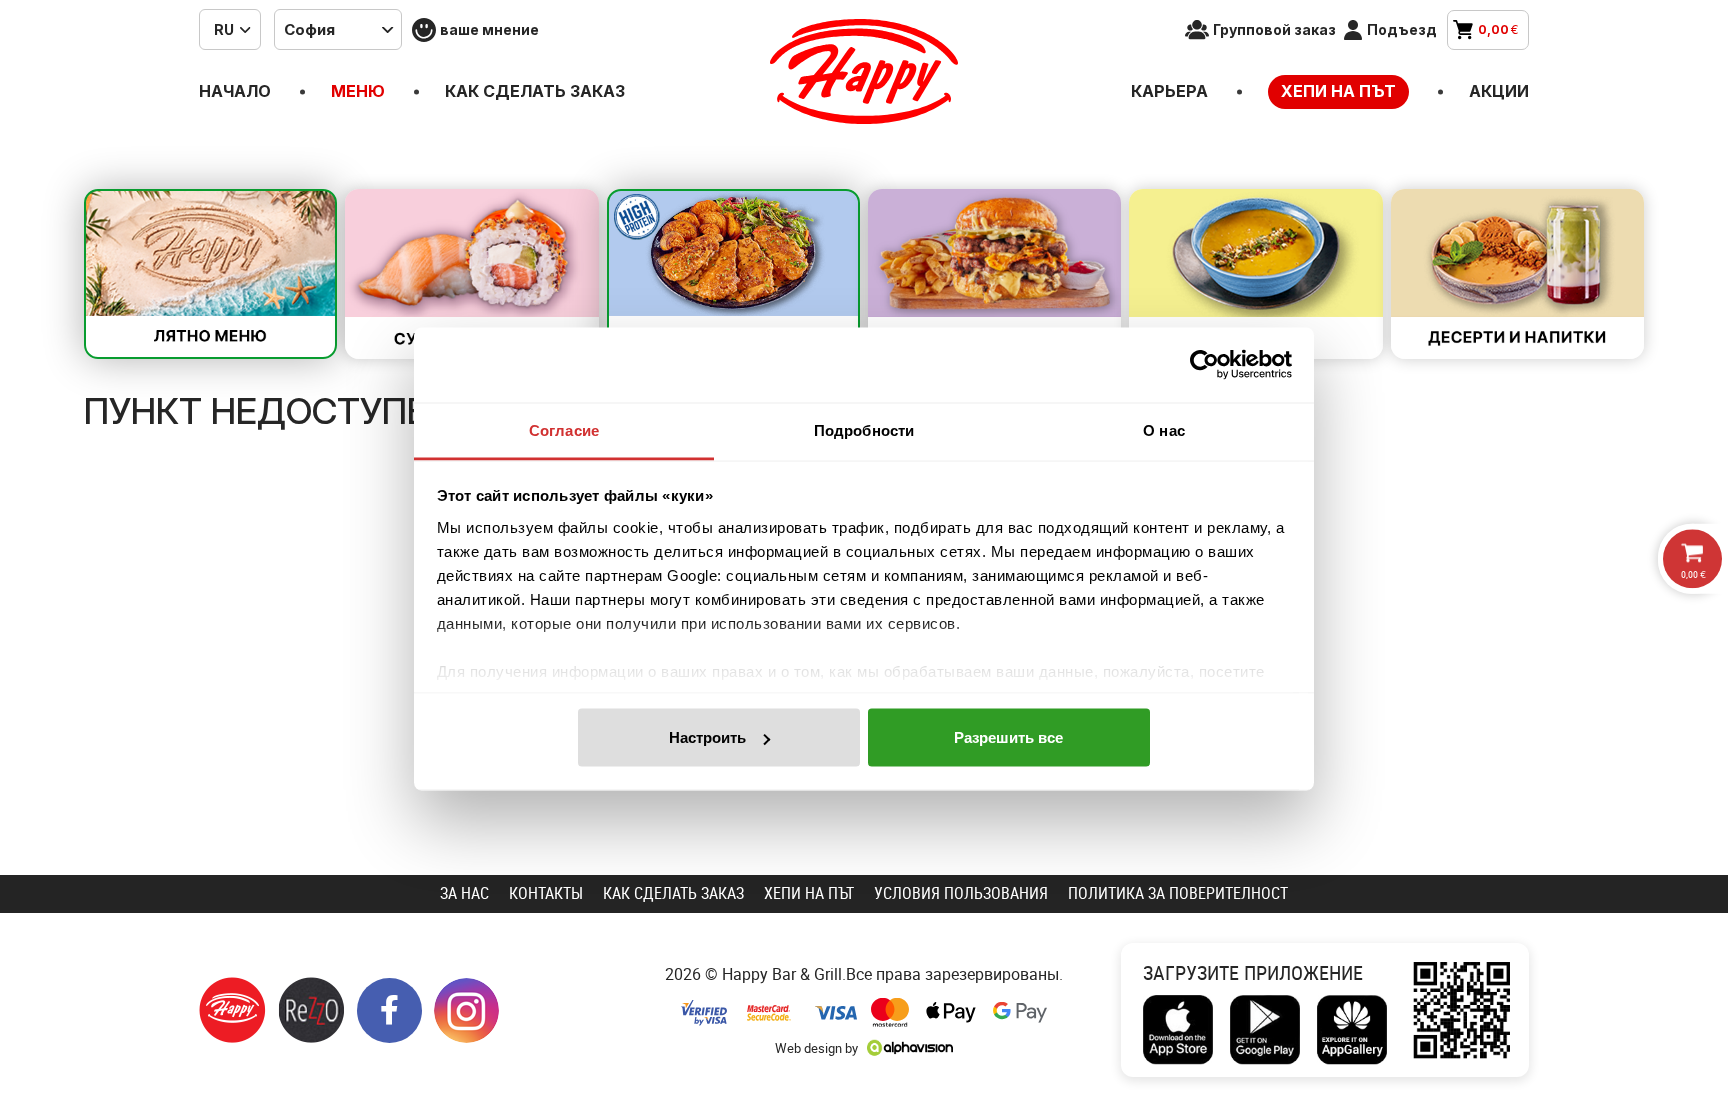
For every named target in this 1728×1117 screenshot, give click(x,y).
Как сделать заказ (535, 91)
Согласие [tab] (564, 429)
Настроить (707, 737)
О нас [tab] (1164, 429)
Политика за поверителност (1178, 893)
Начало (235, 91)
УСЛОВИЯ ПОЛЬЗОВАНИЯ (961, 893)
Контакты (546, 893)
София (309, 29)
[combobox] (230, 29)
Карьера (1169, 91)
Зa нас (464, 893)
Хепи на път (1338, 91)
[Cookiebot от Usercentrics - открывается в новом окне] (1204, 365)
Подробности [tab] (864, 429)
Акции (1499, 91)
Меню (358, 91)
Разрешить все (1008, 737)
